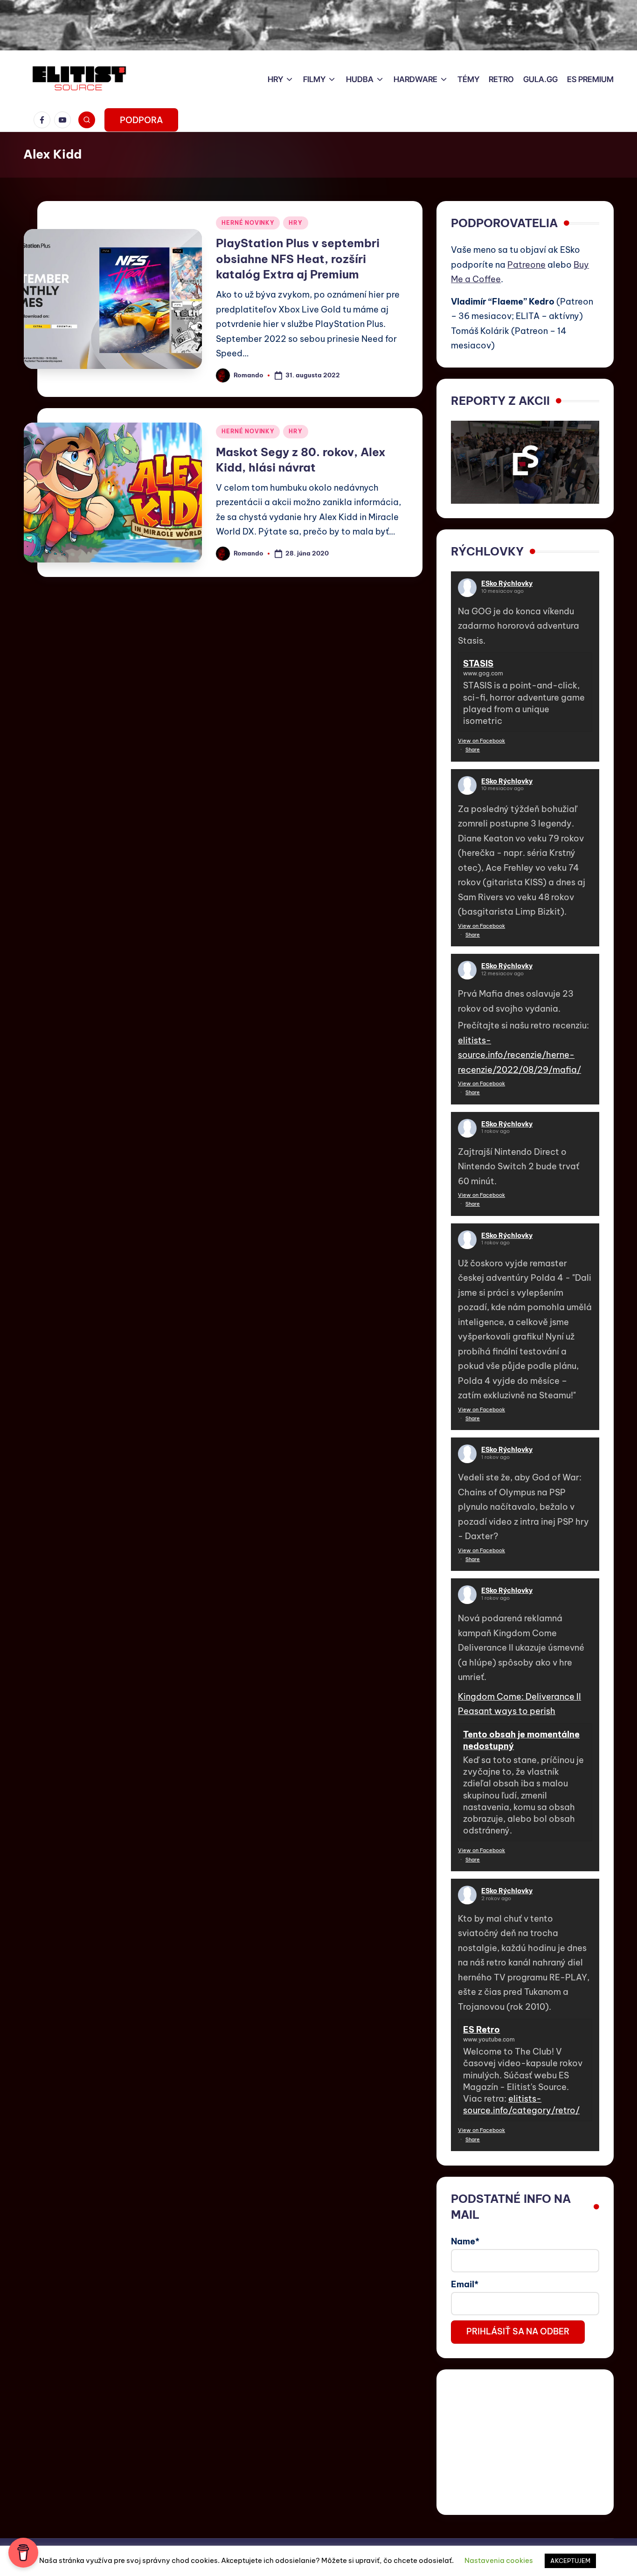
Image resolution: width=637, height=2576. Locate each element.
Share (473, 750)
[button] (141, 120)
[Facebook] (44, 120)
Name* (465, 2241)
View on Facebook (481, 741)
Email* (465, 2284)
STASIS (478, 663)
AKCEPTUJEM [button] (570, 2561)
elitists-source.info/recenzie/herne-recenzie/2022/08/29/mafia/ (519, 1055)
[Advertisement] (525, 2442)
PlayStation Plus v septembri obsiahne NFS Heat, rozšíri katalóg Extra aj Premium (298, 259)
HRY (295, 223)
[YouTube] (64, 120)
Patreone (526, 265)
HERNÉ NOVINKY (248, 223)
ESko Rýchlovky (507, 583)
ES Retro (481, 2030)
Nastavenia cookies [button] (499, 2560)
